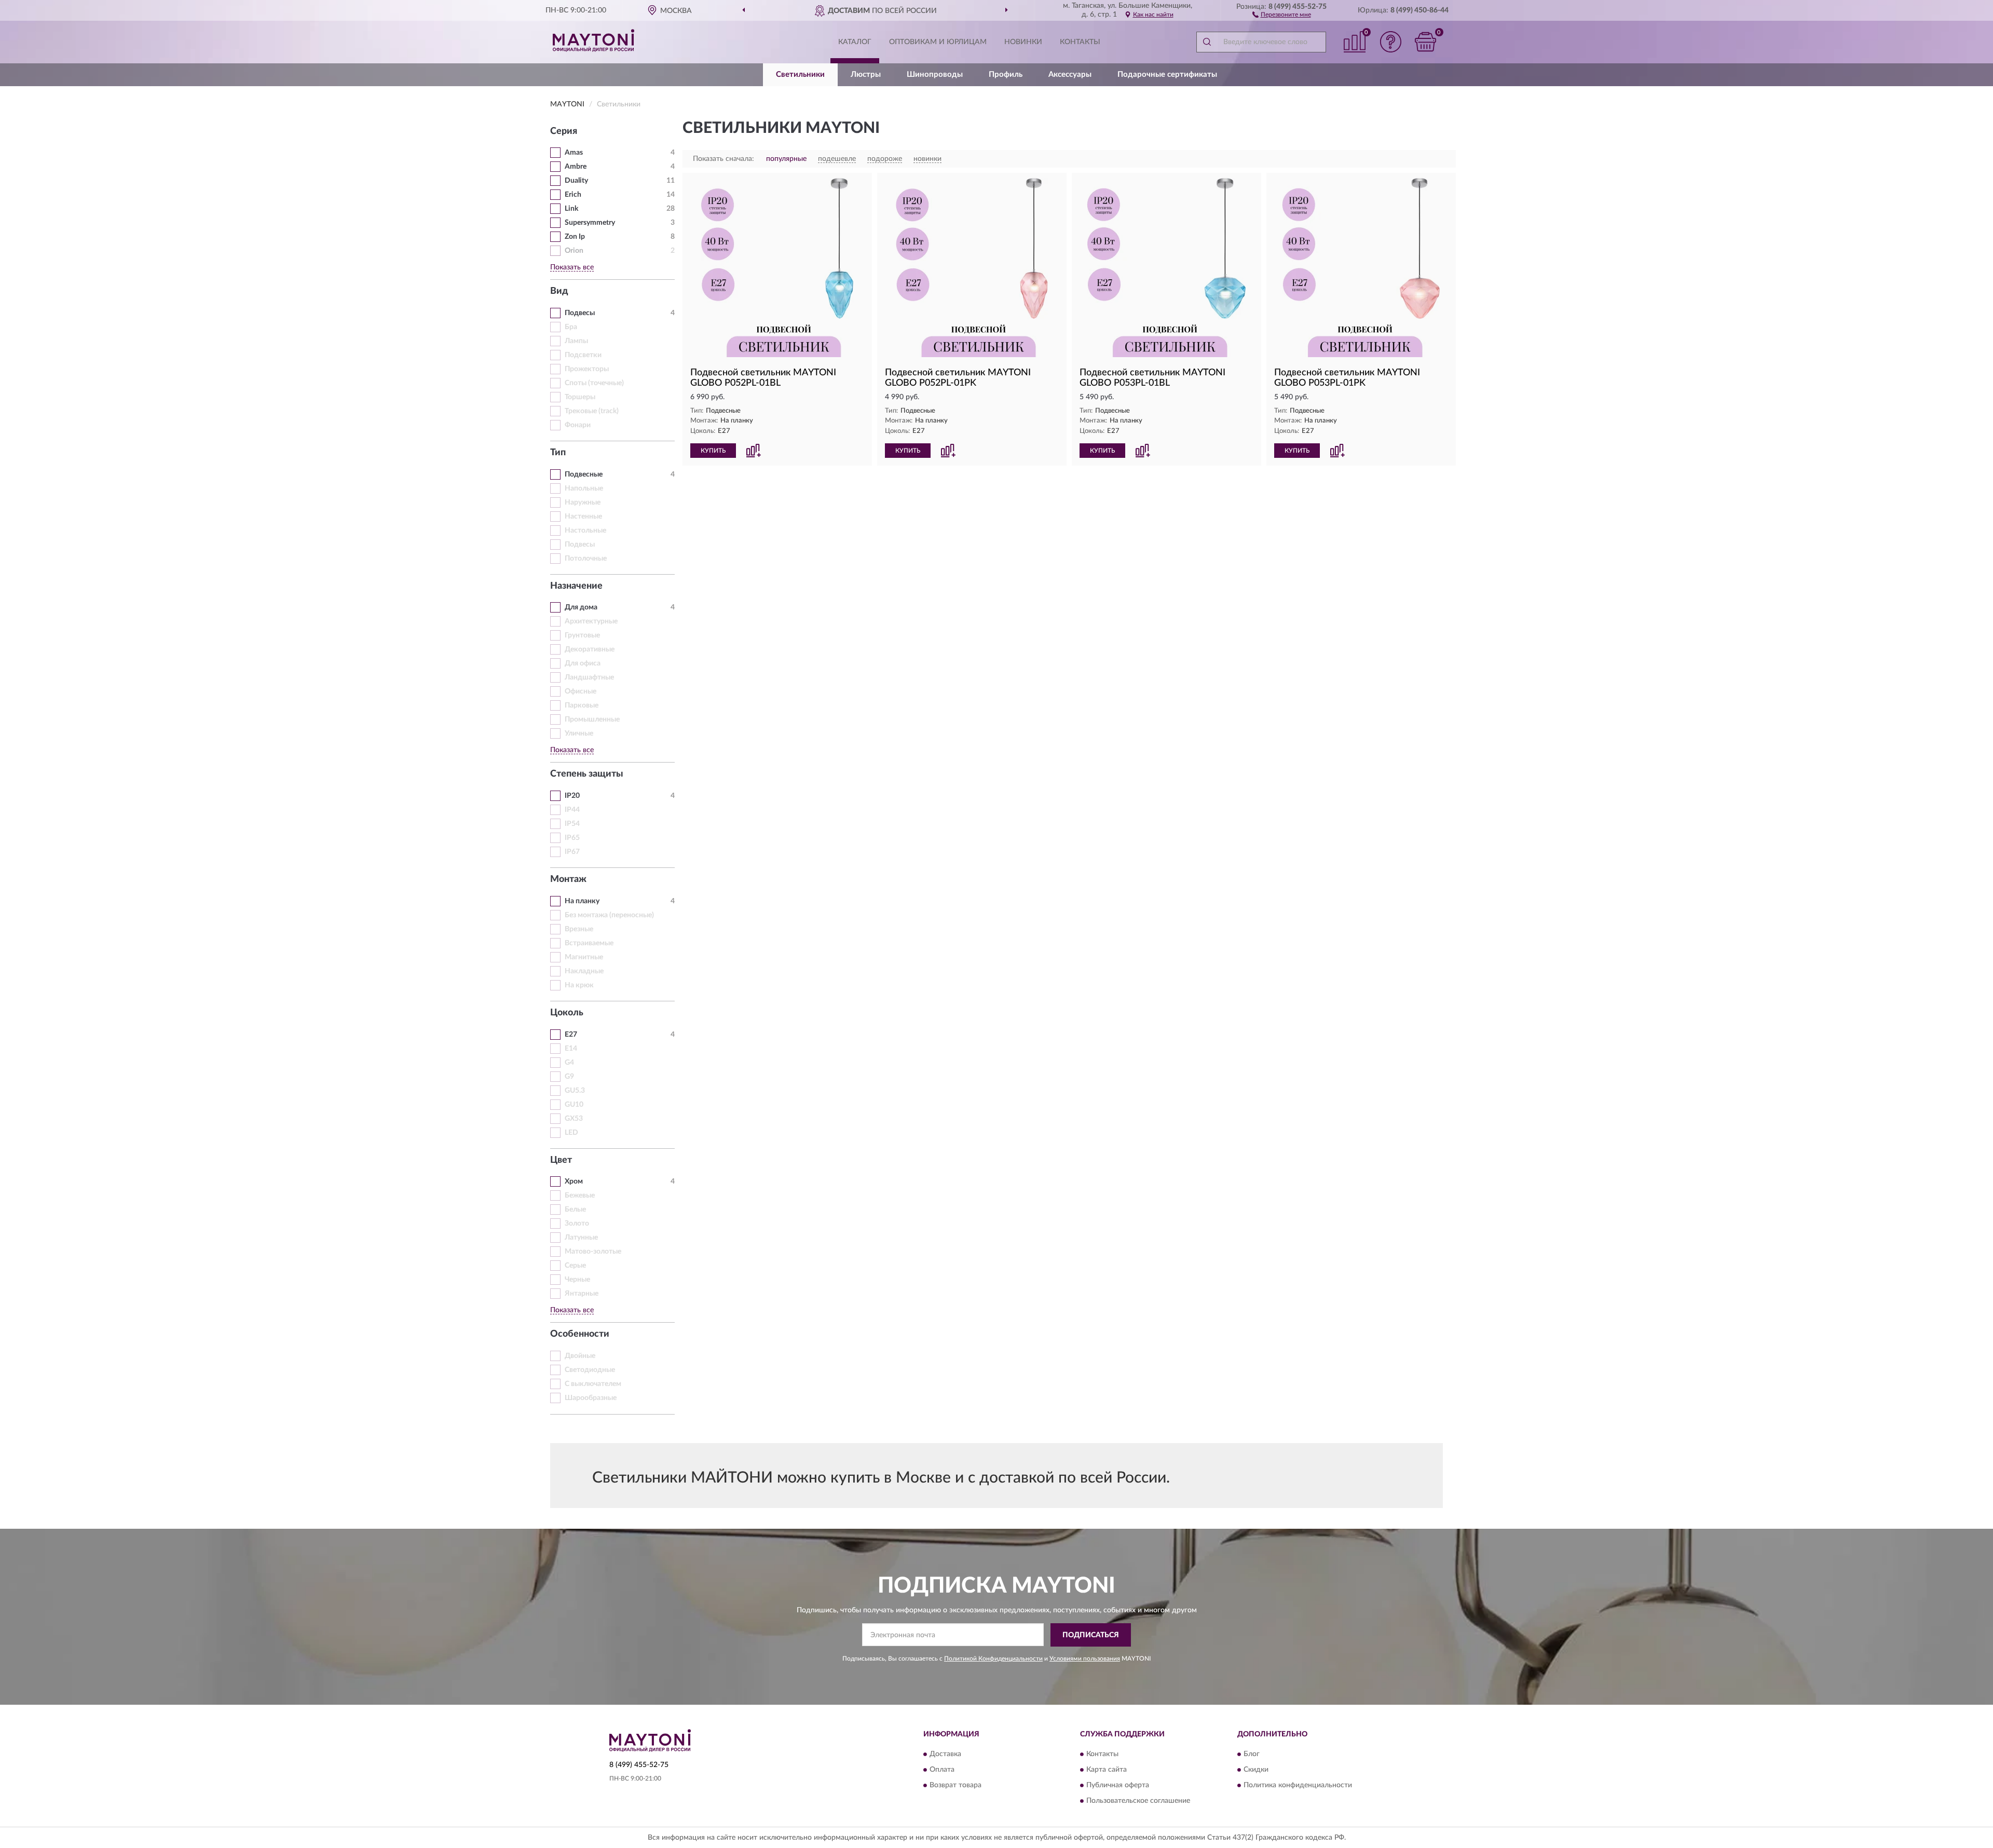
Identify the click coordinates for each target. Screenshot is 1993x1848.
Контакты (1080, 42)
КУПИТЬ (713, 451)
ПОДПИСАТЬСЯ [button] (1091, 1635)
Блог (1252, 1755)
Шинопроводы (935, 74)
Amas (574, 153)
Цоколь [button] (567, 1013)
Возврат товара (955, 1786)
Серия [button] (564, 131)
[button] (1282, 14)
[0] (1426, 42)
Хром (574, 1181)
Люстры (866, 74)
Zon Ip (575, 237)
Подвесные (584, 474)
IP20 (572, 796)
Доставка (945, 1755)
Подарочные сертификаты (1167, 74)
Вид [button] (559, 291)
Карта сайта (1107, 1770)
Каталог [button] (855, 42)
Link (571, 209)
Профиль (1006, 74)
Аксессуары (1070, 74)
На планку (582, 901)
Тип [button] (558, 453)
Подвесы (580, 313)
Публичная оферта (1118, 1786)
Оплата (942, 1770)
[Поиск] (1207, 42)
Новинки (1023, 42)
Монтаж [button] (568, 879)
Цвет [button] (561, 1160)
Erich (573, 195)
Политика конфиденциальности (1298, 1786)
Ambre (576, 167)
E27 (571, 1035)
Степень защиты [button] (587, 774)
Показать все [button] (572, 267)
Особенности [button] (580, 1334)
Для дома (581, 607)
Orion (574, 251)
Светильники (800, 74)
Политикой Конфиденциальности (993, 1659)
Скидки (1256, 1770)
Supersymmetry (590, 223)
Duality (576, 181)
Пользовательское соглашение (1138, 1801)
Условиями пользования (1085, 1659)
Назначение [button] (576, 586)
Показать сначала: (724, 159)
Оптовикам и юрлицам (938, 42)
